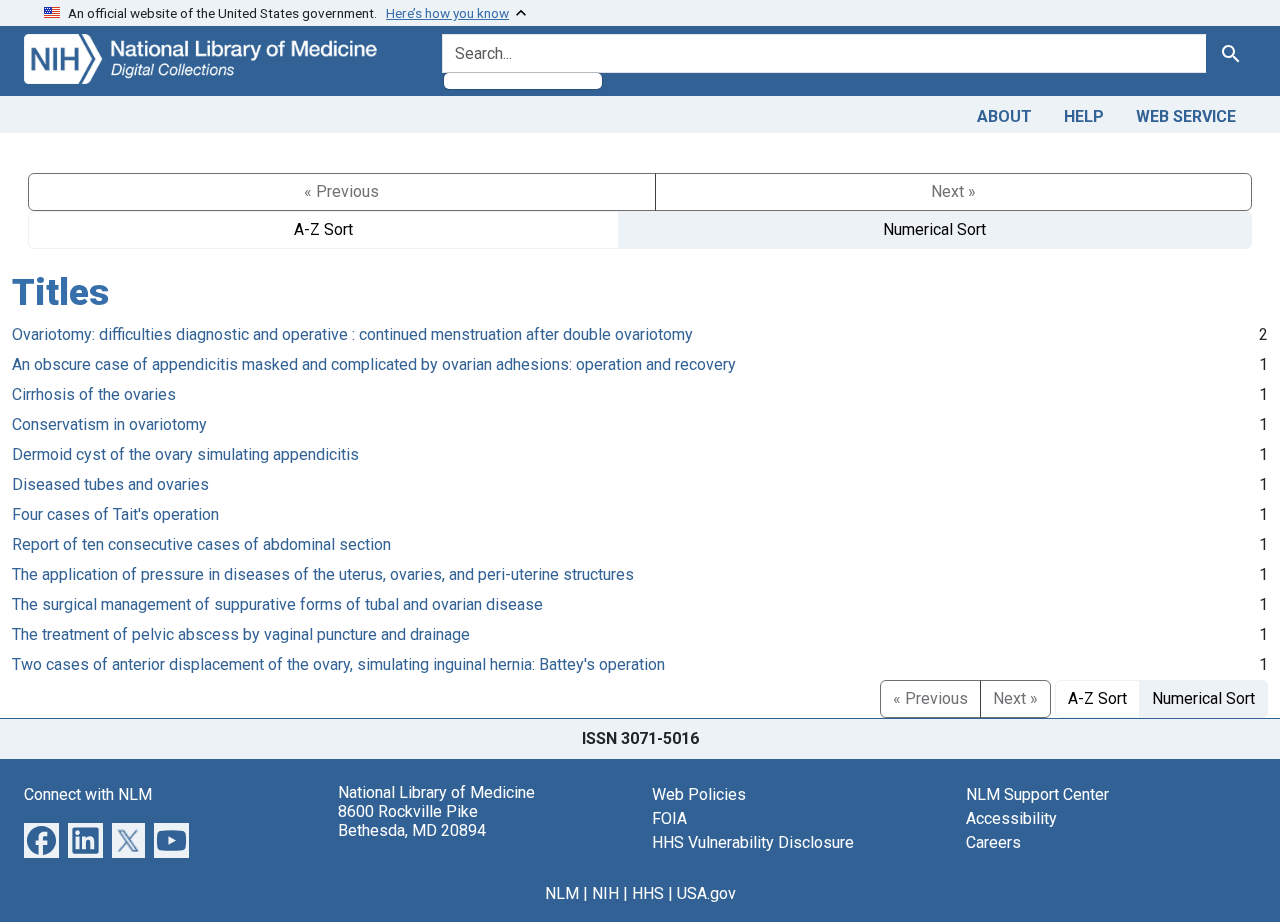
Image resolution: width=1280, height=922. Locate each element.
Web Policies (699, 794)
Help (1084, 116)
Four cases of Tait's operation (115, 514)
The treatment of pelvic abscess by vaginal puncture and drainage (241, 634)
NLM (562, 893)
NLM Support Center (1037, 794)
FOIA (669, 818)
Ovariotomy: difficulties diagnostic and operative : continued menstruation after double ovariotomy (352, 334)
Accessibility (1011, 818)
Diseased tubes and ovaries (110, 484)
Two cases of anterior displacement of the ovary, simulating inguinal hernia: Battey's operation (338, 664)
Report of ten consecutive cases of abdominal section (201, 544)
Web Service (1186, 116)
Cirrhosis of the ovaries (94, 394)
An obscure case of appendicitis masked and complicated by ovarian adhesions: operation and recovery (374, 364)
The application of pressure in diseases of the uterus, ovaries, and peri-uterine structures (323, 574)
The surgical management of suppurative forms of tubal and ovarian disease (277, 604)
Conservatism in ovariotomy (109, 424)
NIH (605, 893)
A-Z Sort (323, 229)
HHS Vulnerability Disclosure (753, 842)
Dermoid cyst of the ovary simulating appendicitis (185, 454)
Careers (993, 842)
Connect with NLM (88, 794)
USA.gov (706, 893)
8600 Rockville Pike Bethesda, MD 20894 (412, 821)
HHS (648, 893)
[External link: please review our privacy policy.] (41, 838)
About (1004, 116)
